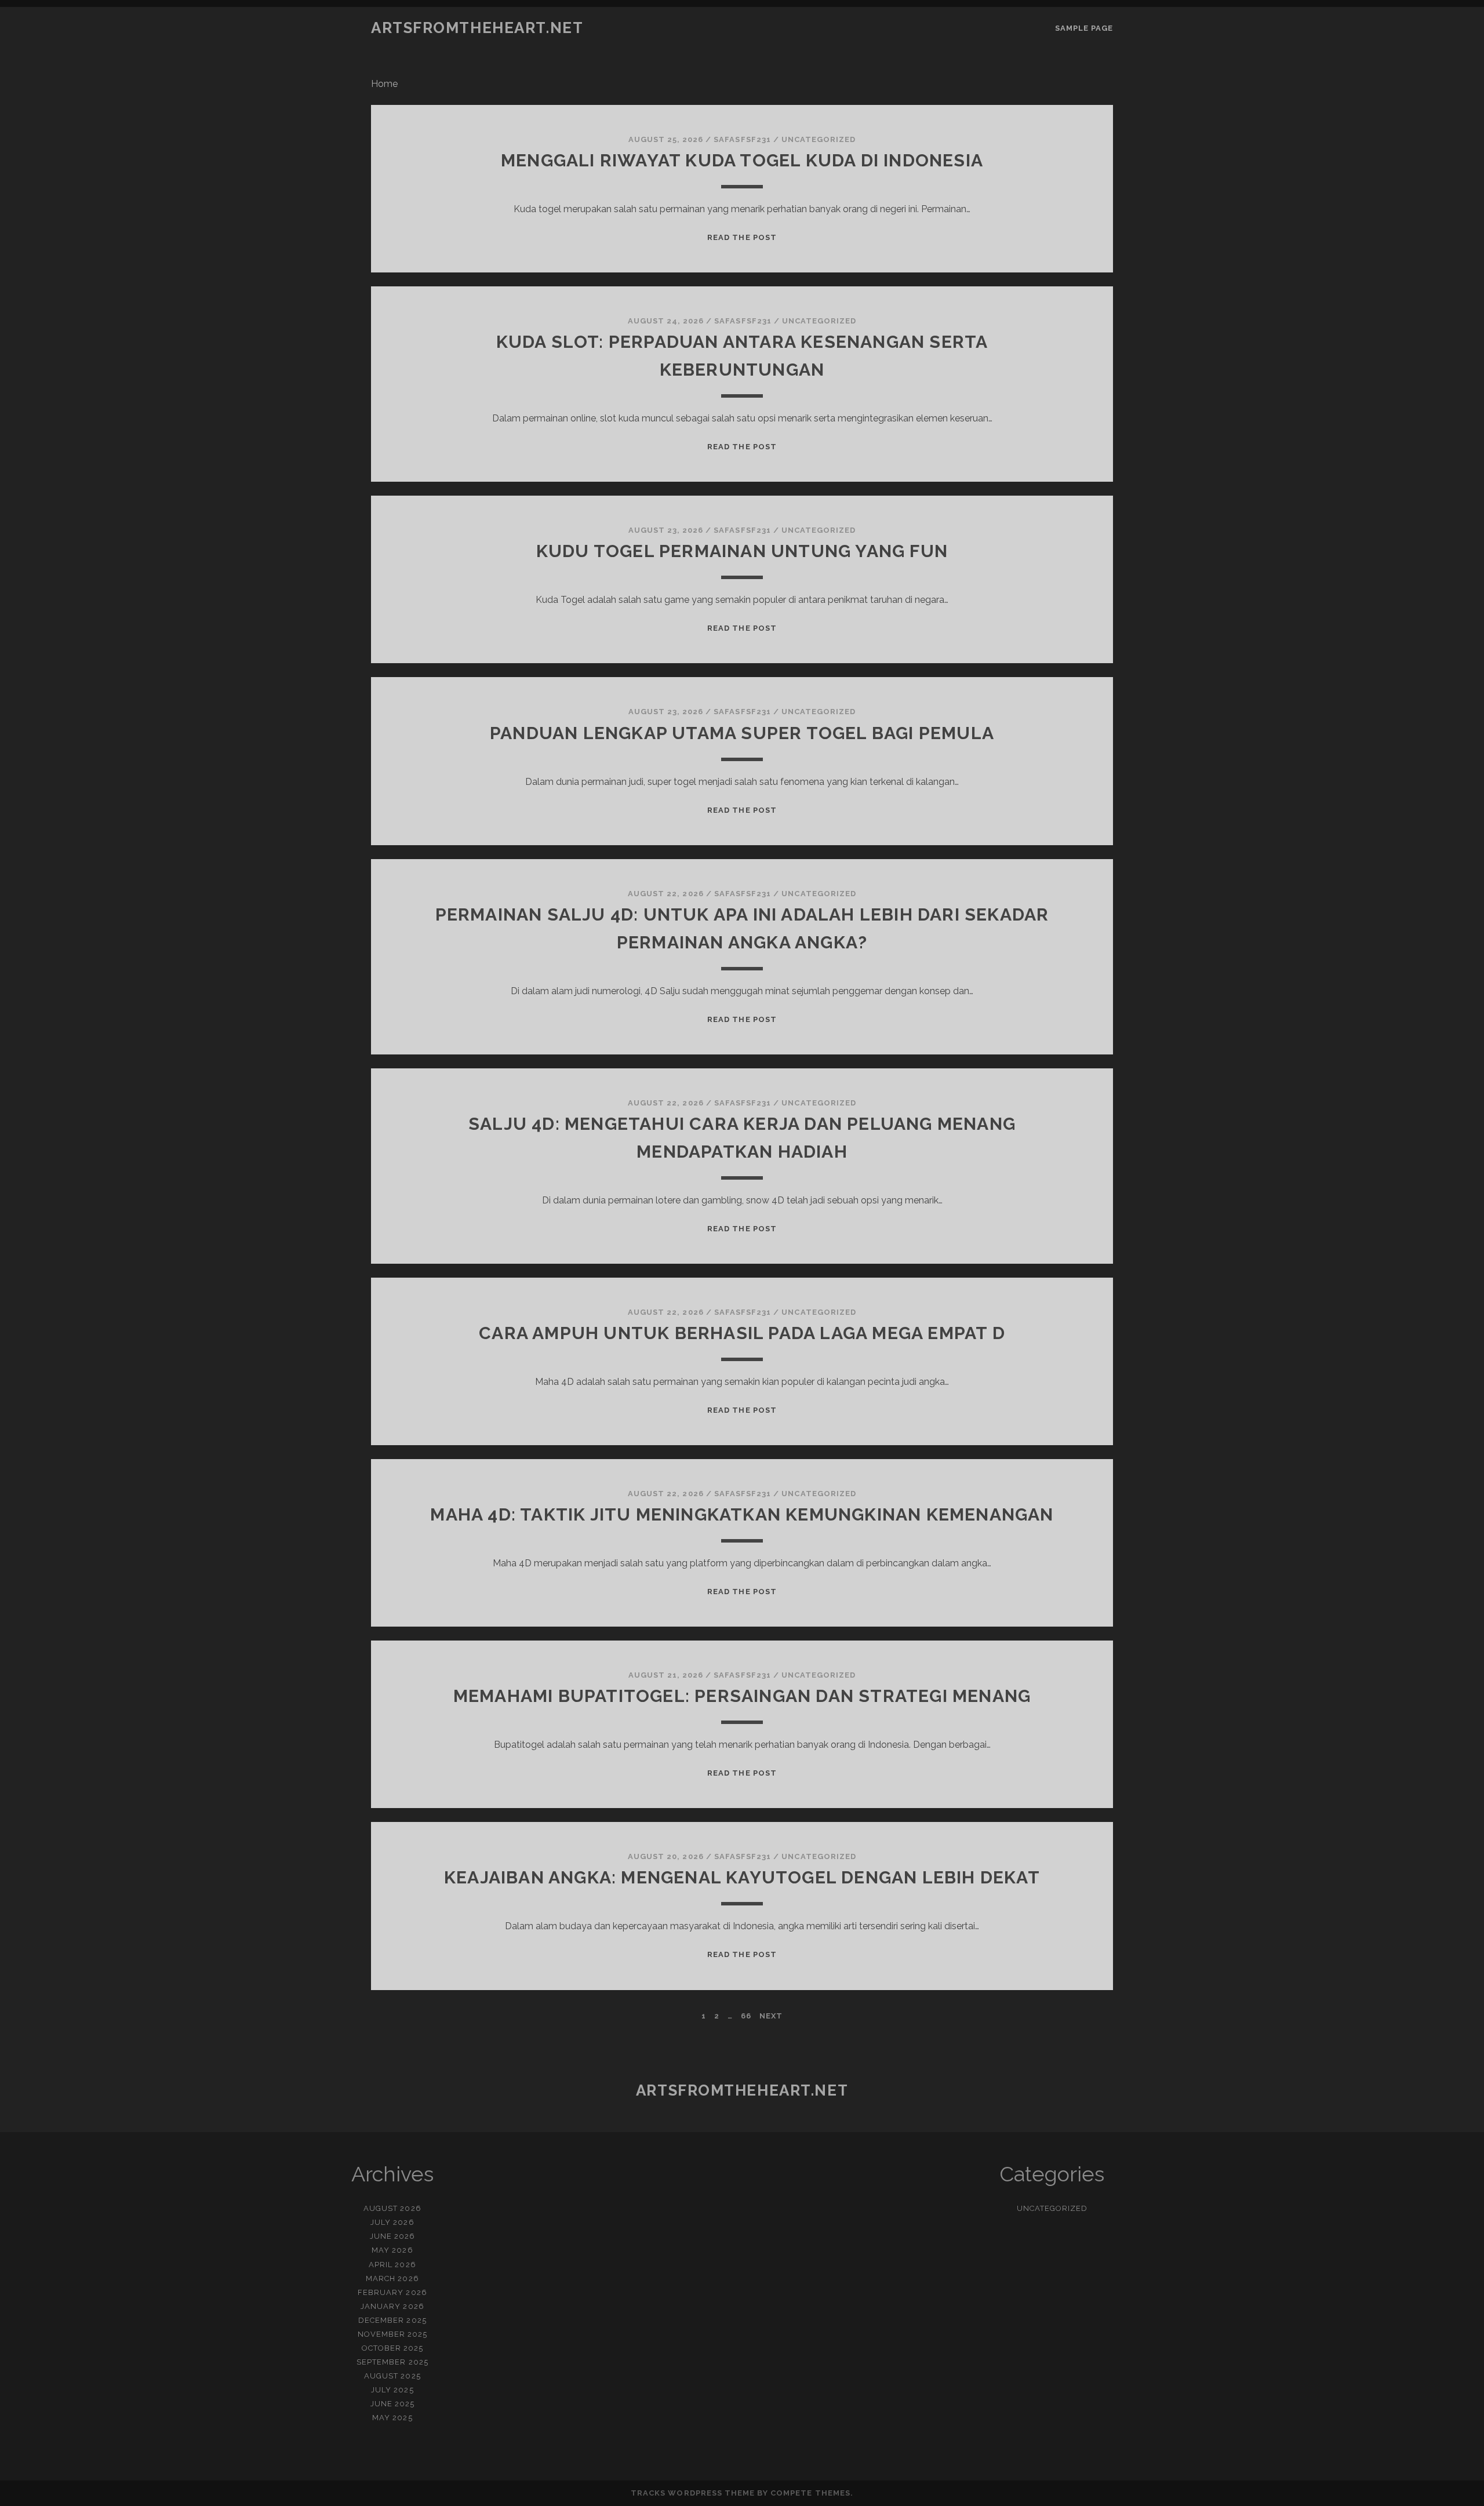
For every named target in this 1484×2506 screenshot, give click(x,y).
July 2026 (392, 2222)
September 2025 (392, 2362)
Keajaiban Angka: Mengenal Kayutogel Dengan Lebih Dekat (742, 1877)
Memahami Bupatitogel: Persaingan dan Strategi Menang (742, 1696)
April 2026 (392, 2265)
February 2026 (392, 2292)
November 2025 (393, 2334)
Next (771, 2016)
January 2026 (392, 2306)
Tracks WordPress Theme (693, 2493)
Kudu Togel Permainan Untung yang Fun (742, 551)
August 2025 (392, 2376)
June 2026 (392, 2236)
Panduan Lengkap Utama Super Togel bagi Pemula (742, 733)
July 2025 (392, 2390)
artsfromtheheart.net (477, 28)
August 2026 (392, 2208)
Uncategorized (819, 139)
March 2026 (392, 2278)
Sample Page (1084, 28)
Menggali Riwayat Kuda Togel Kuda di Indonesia (742, 160)
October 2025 (393, 2348)
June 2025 (392, 2404)
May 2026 (392, 2250)
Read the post (742, 237)
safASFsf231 (742, 139)
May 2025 (392, 2418)
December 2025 (392, 2320)
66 (746, 2016)
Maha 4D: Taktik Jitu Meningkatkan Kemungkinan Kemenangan (742, 1514)
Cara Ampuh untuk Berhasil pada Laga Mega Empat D (742, 1333)
